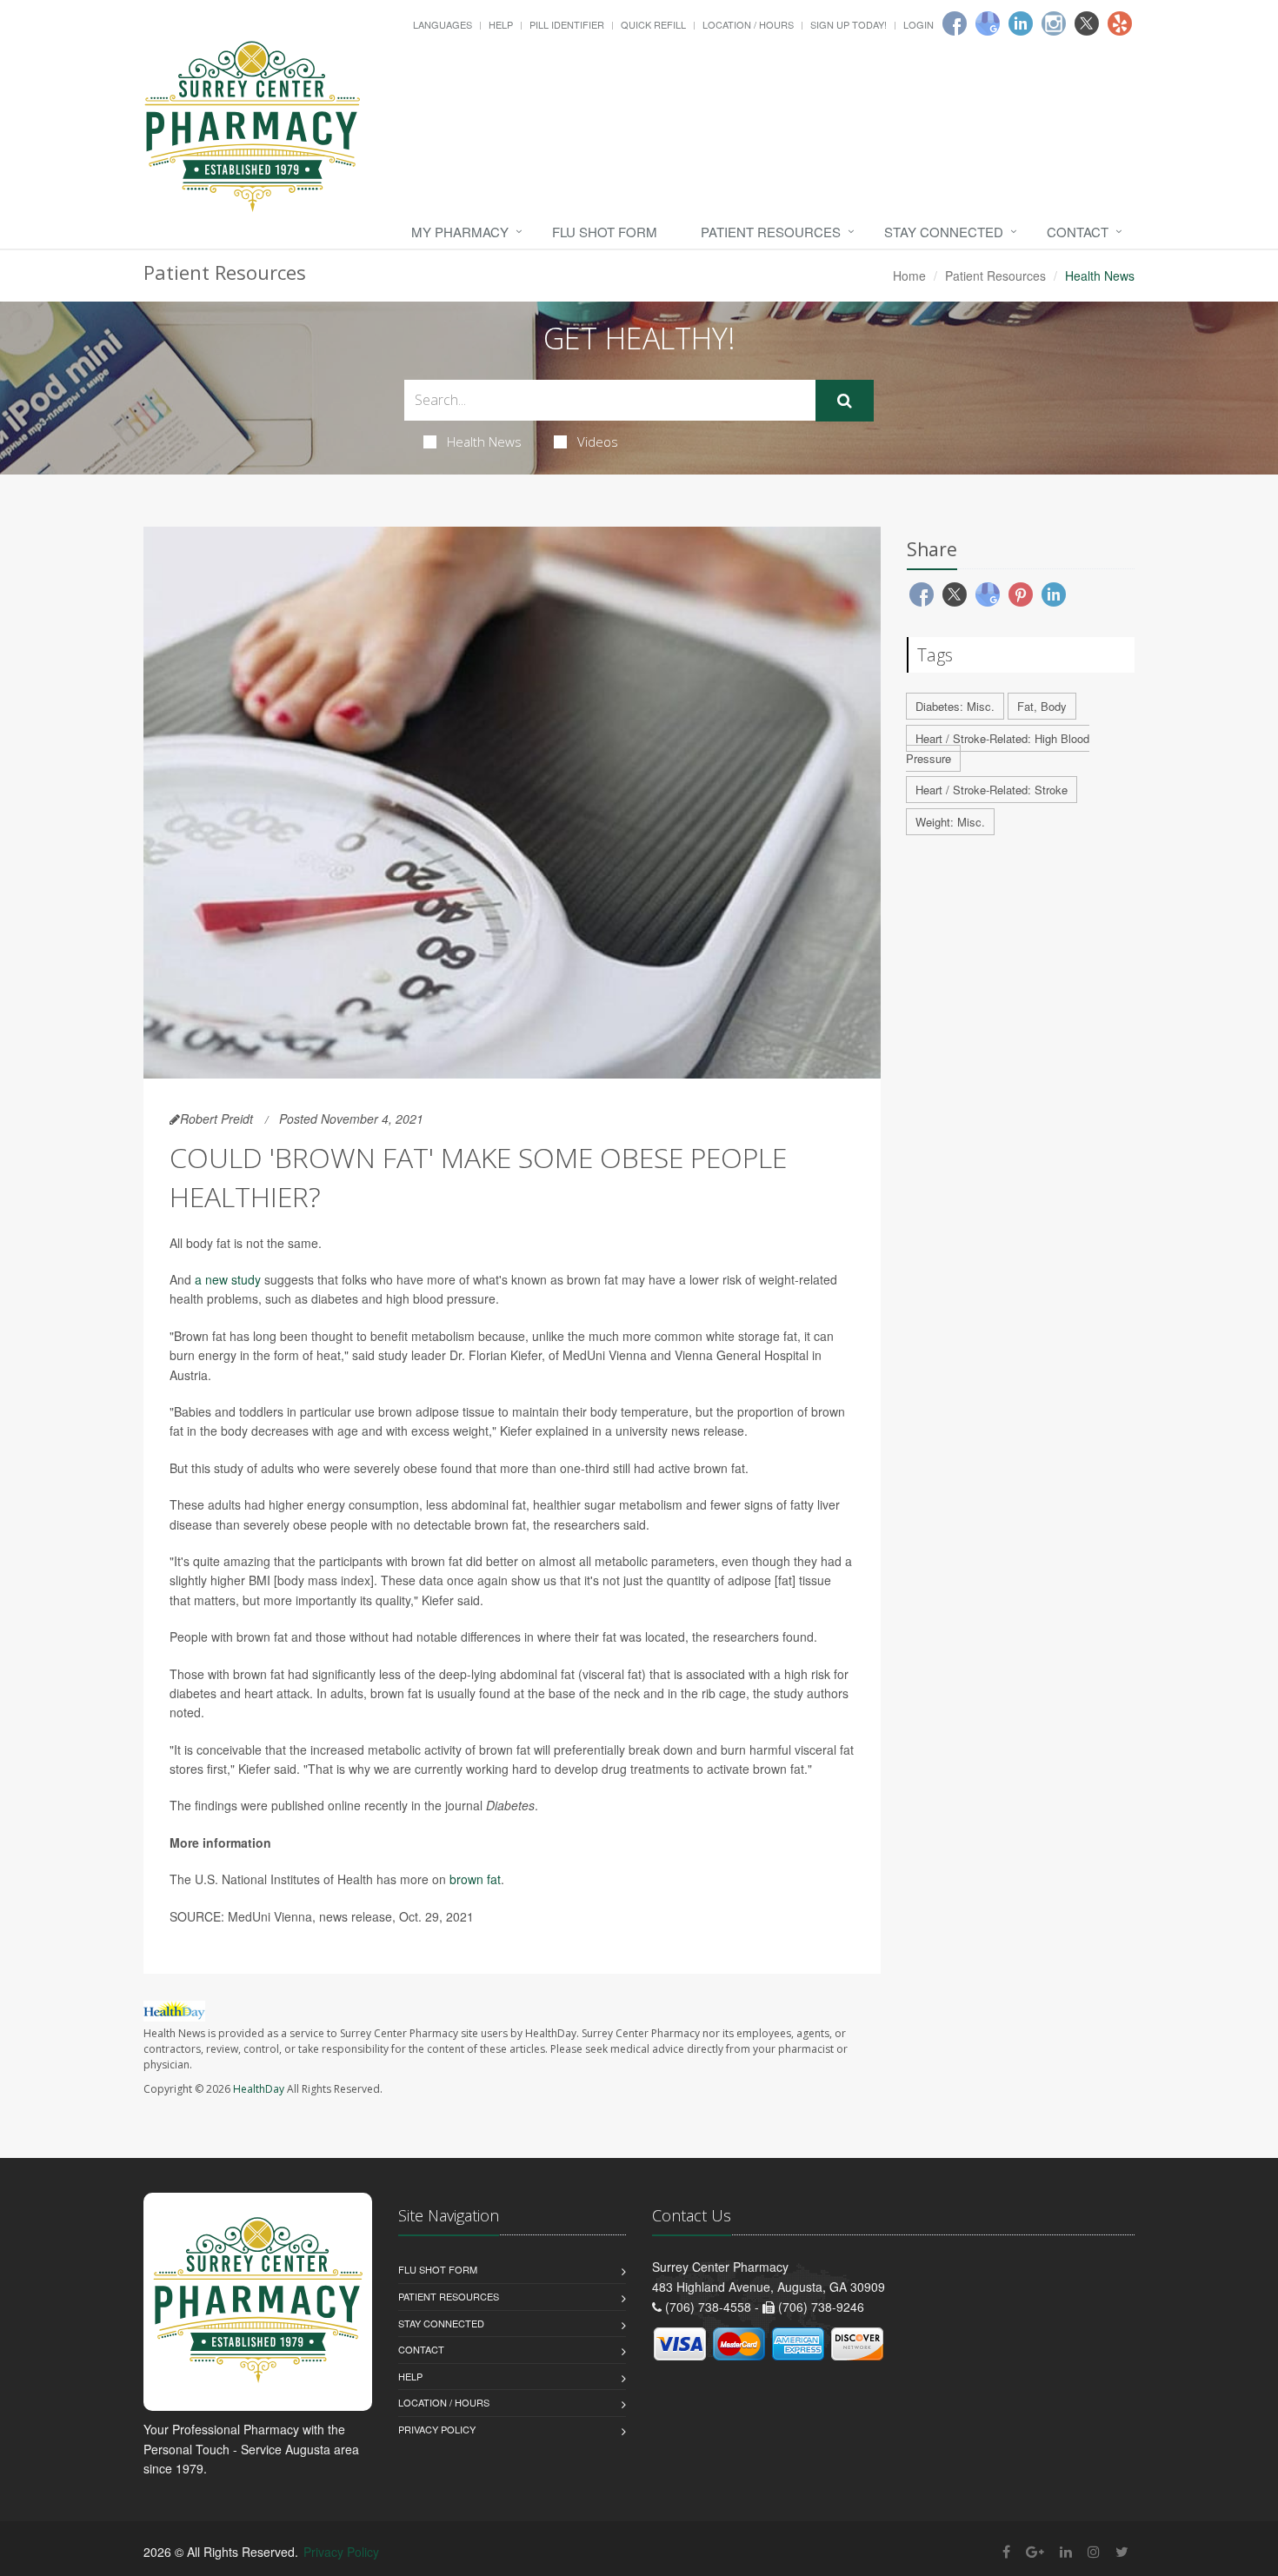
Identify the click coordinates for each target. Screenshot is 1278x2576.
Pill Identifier (567, 24)
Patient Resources (771, 232)
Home (909, 276)
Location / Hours (748, 24)
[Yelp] (1120, 23)
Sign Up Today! (849, 24)
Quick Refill (653, 24)
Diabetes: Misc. (955, 706)
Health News (484, 442)
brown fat (475, 1879)
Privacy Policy (437, 2429)
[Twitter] (1087, 23)
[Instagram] (1054, 23)
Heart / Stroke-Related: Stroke (992, 790)
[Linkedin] (1021, 23)
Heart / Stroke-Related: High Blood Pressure (998, 748)
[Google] (988, 23)
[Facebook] (955, 23)
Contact (1078, 232)
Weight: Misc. (950, 822)
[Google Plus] (1035, 2551)
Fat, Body (1042, 706)
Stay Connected (944, 232)
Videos (598, 442)
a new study (228, 1279)
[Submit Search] (845, 401)
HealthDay (259, 2089)
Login (919, 24)
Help (501, 24)
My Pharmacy (460, 232)
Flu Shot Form (605, 232)
